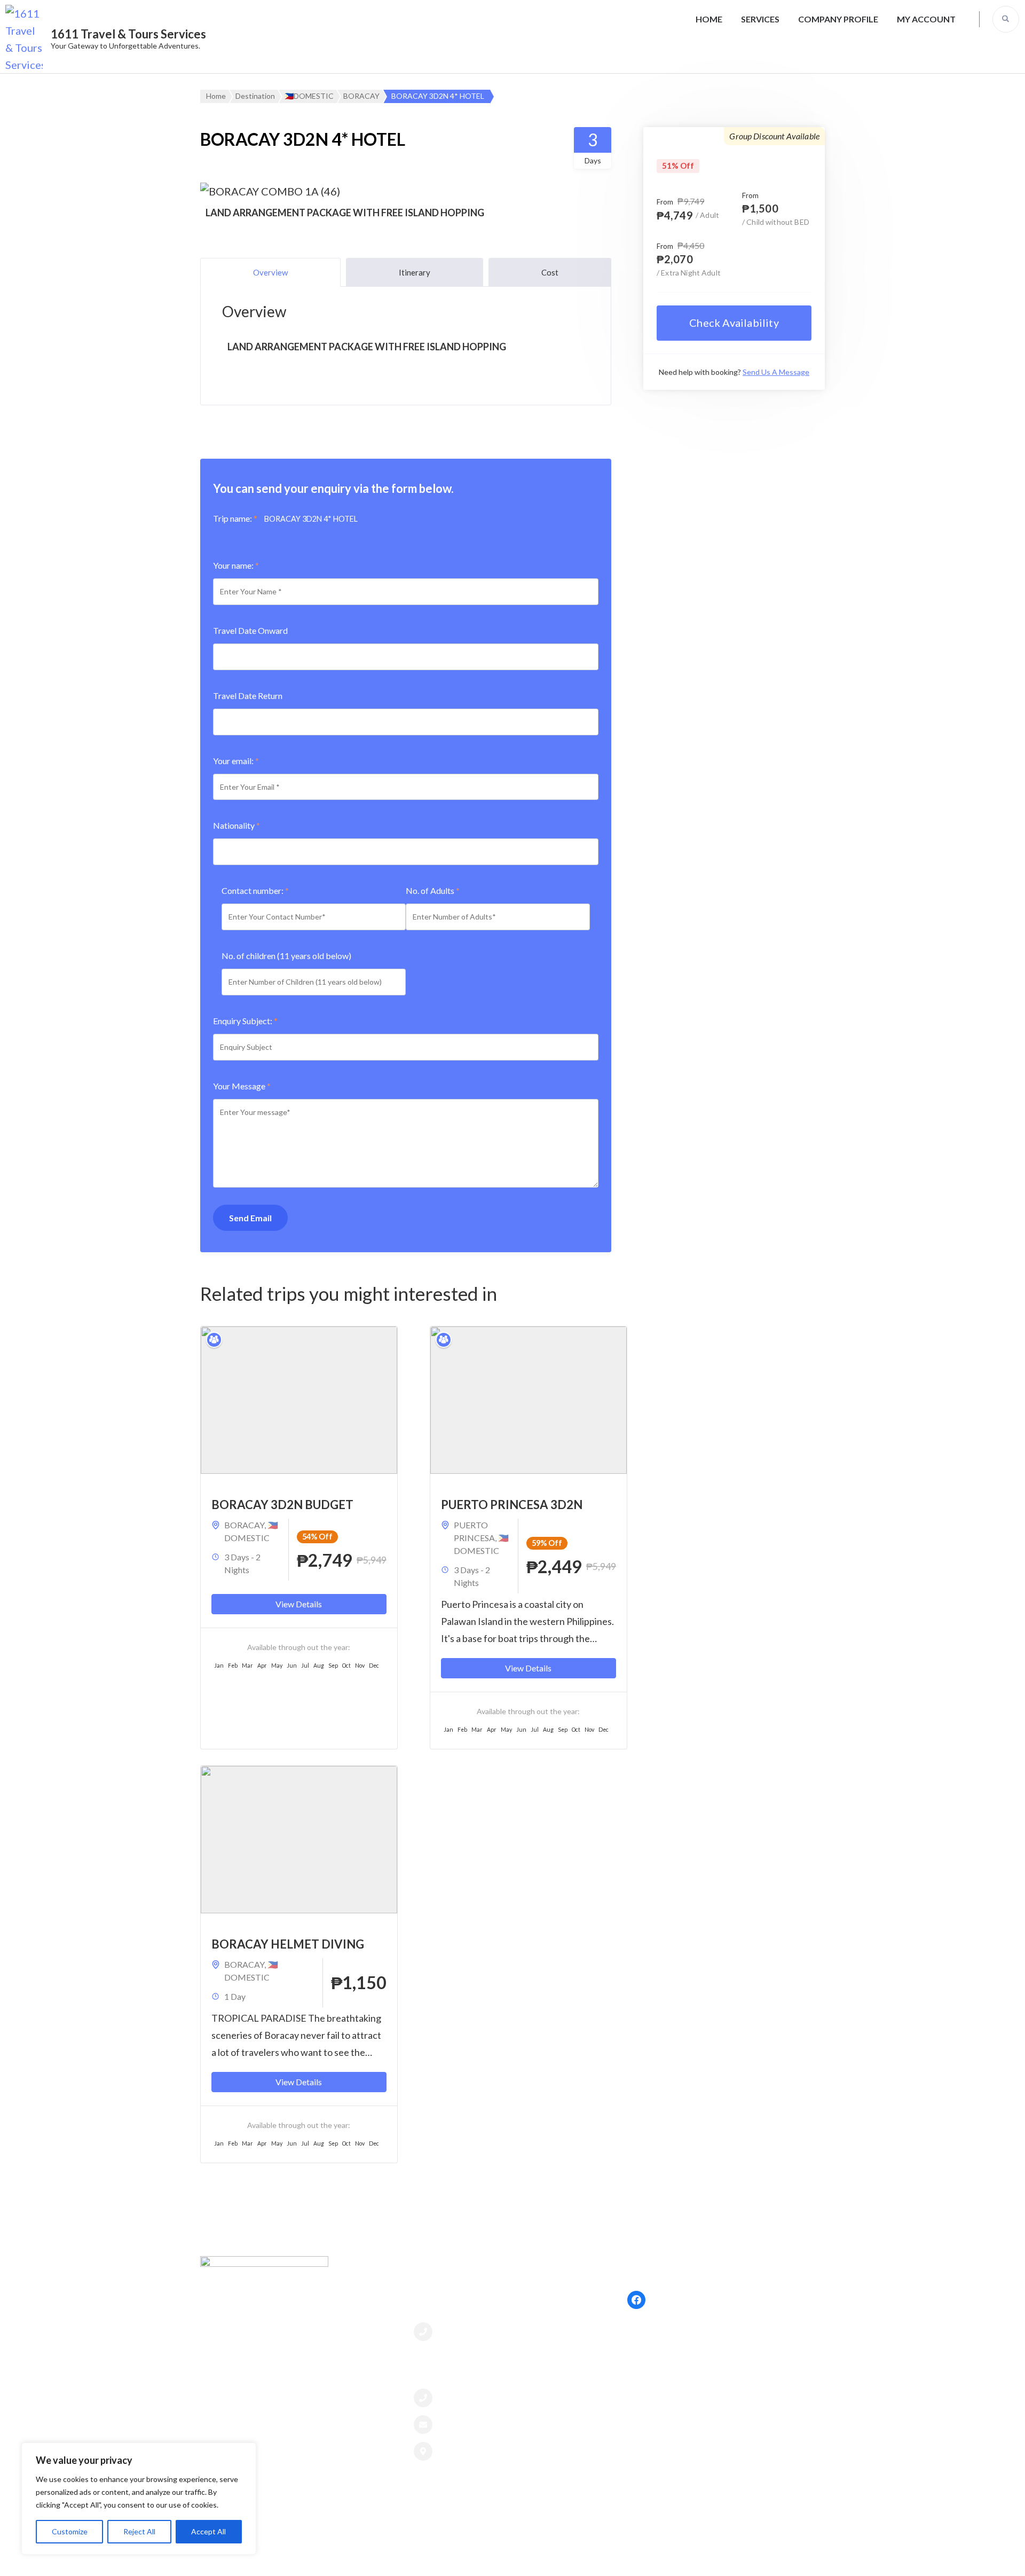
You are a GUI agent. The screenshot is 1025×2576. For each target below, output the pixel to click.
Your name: (236, 565)
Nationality (236, 825)
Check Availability (734, 323)
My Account (926, 19)
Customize (70, 2531)
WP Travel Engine (597, 2557)
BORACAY (244, 1525)
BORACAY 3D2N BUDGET (282, 1505)
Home (709, 19)
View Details (299, 1604)
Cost (550, 272)
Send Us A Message (776, 372)
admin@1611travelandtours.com (509, 2424)
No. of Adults (433, 890)
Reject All (139, 2531)
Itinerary (415, 272)
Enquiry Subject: (245, 1021)
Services (760, 19)
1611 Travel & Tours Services (128, 34)
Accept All (208, 2531)
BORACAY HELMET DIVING (288, 1944)
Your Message (242, 1086)
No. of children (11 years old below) (286, 956)
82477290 (462, 2331)
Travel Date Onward (250, 630)
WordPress (713, 2557)
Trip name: (235, 518)
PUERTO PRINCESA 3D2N (512, 1505)
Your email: (236, 761)
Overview (270, 272)
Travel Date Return (248, 696)
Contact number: (255, 890)
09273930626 (470, 2398)
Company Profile (838, 19)
